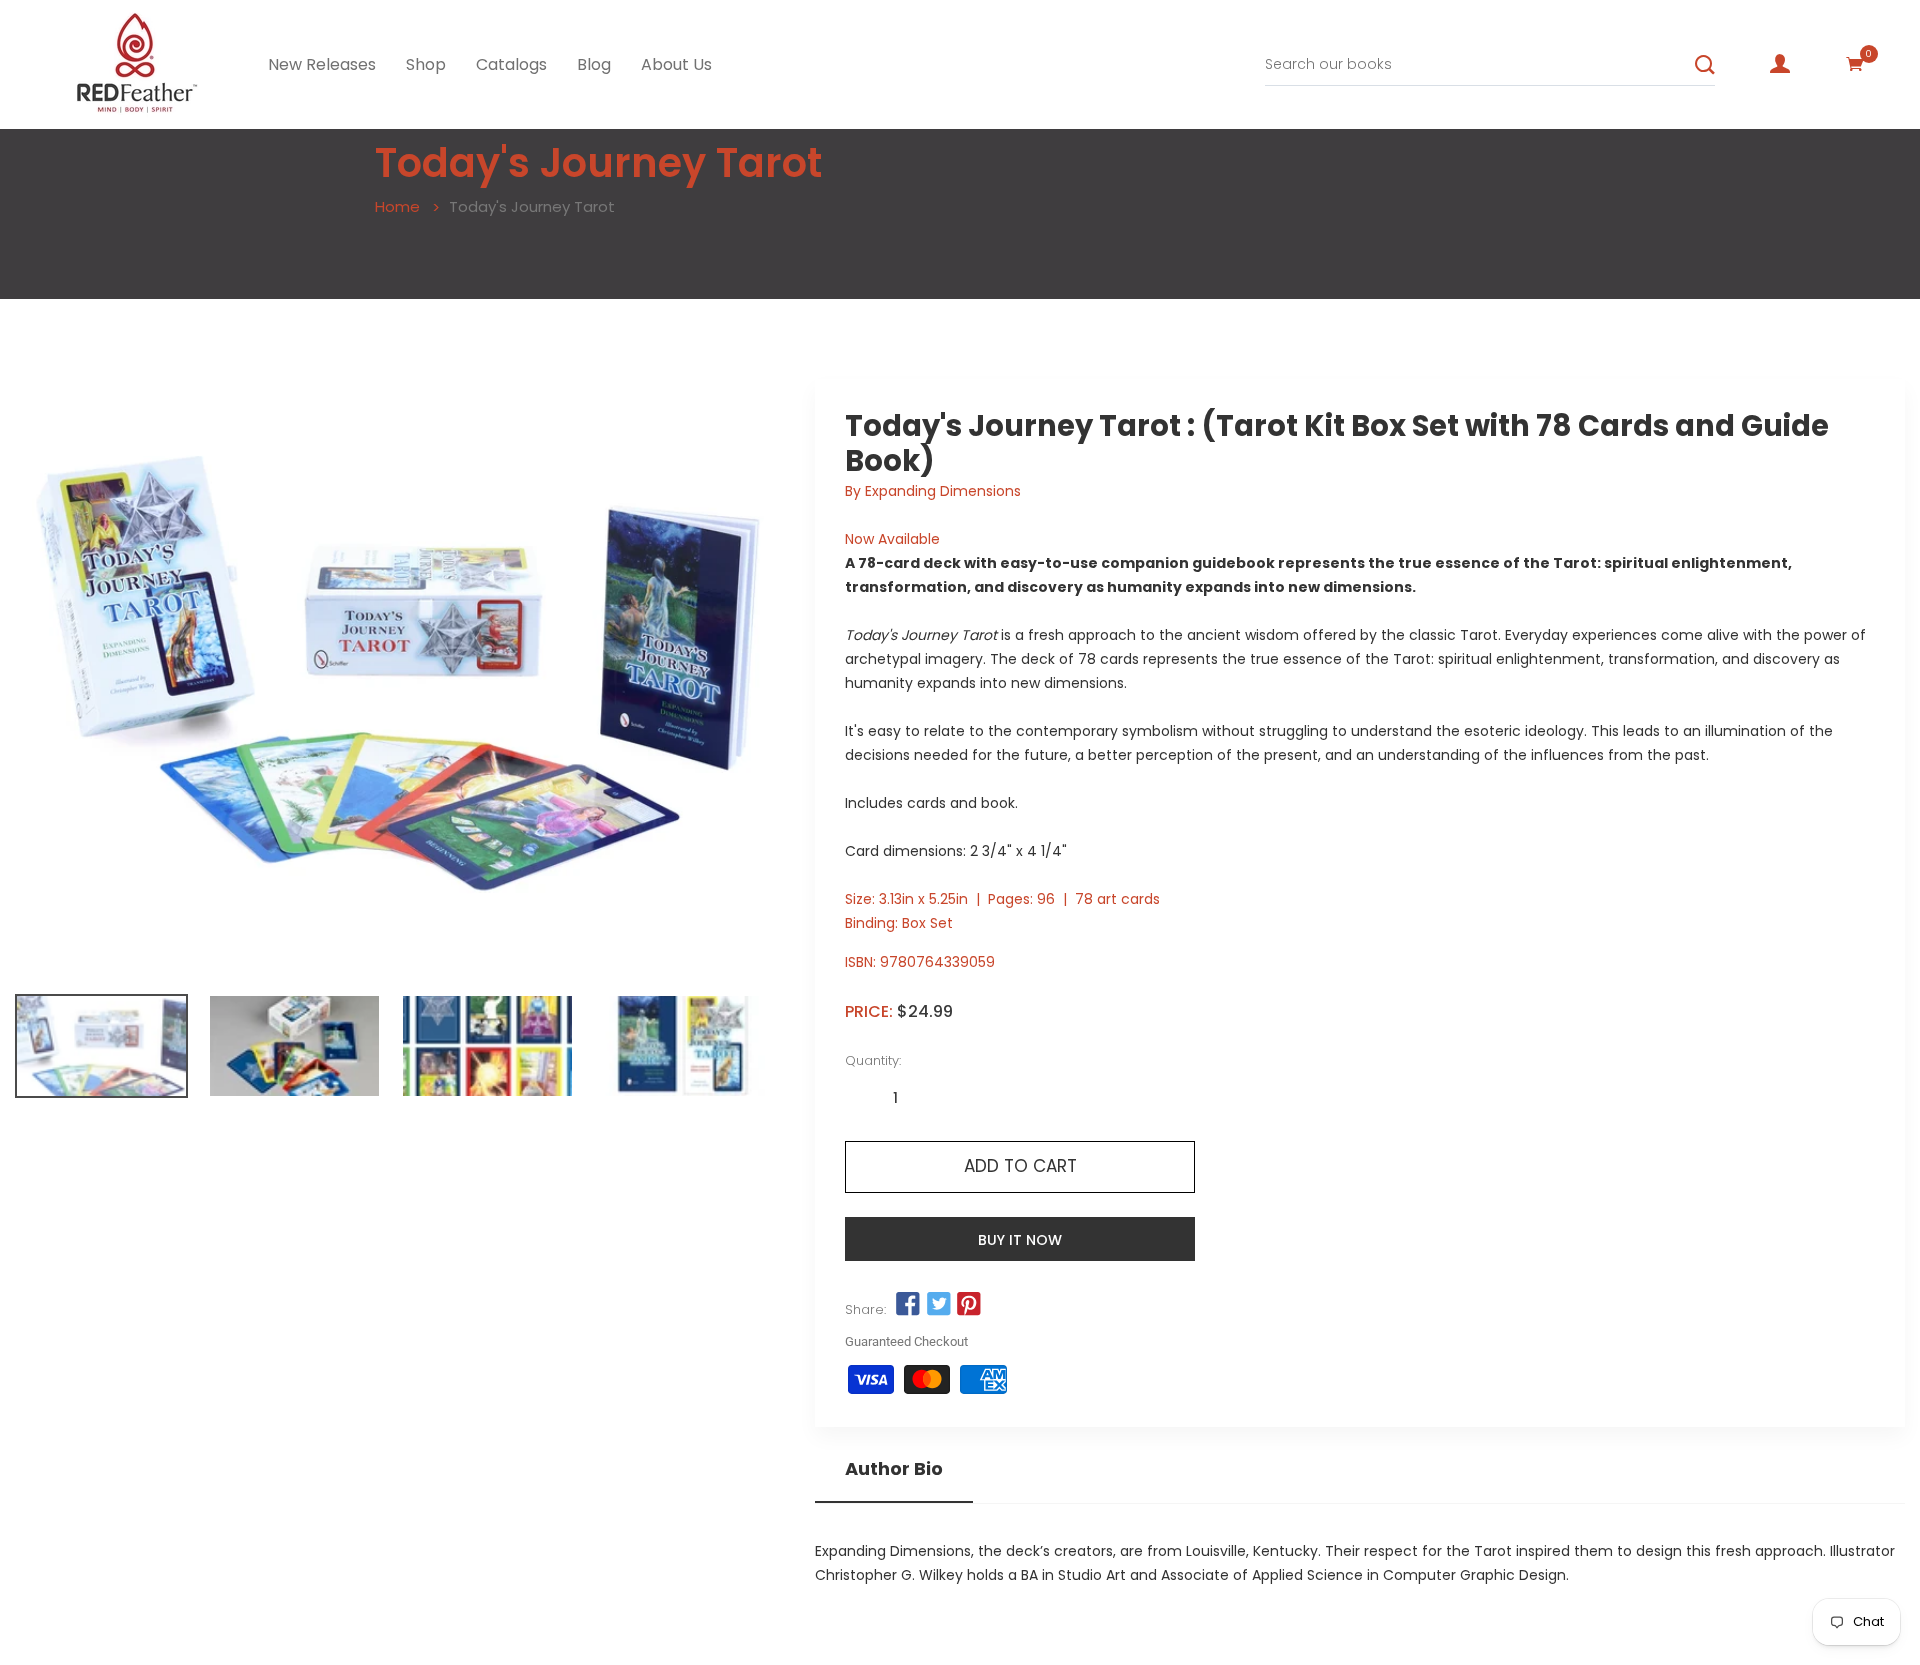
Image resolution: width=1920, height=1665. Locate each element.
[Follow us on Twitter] (938, 1305)
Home (397, 206)
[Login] (1780, 64)
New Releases (322, 64)
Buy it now (1020, 1240)
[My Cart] (1855, 64)
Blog (594, 64)
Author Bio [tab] (894, 1469)
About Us (676, 64)
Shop (426, 64)
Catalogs (511, 64)
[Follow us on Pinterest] (969, 1305)
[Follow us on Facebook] (908, 1305)
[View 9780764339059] (101, 1046)
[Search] (1705, 65)
